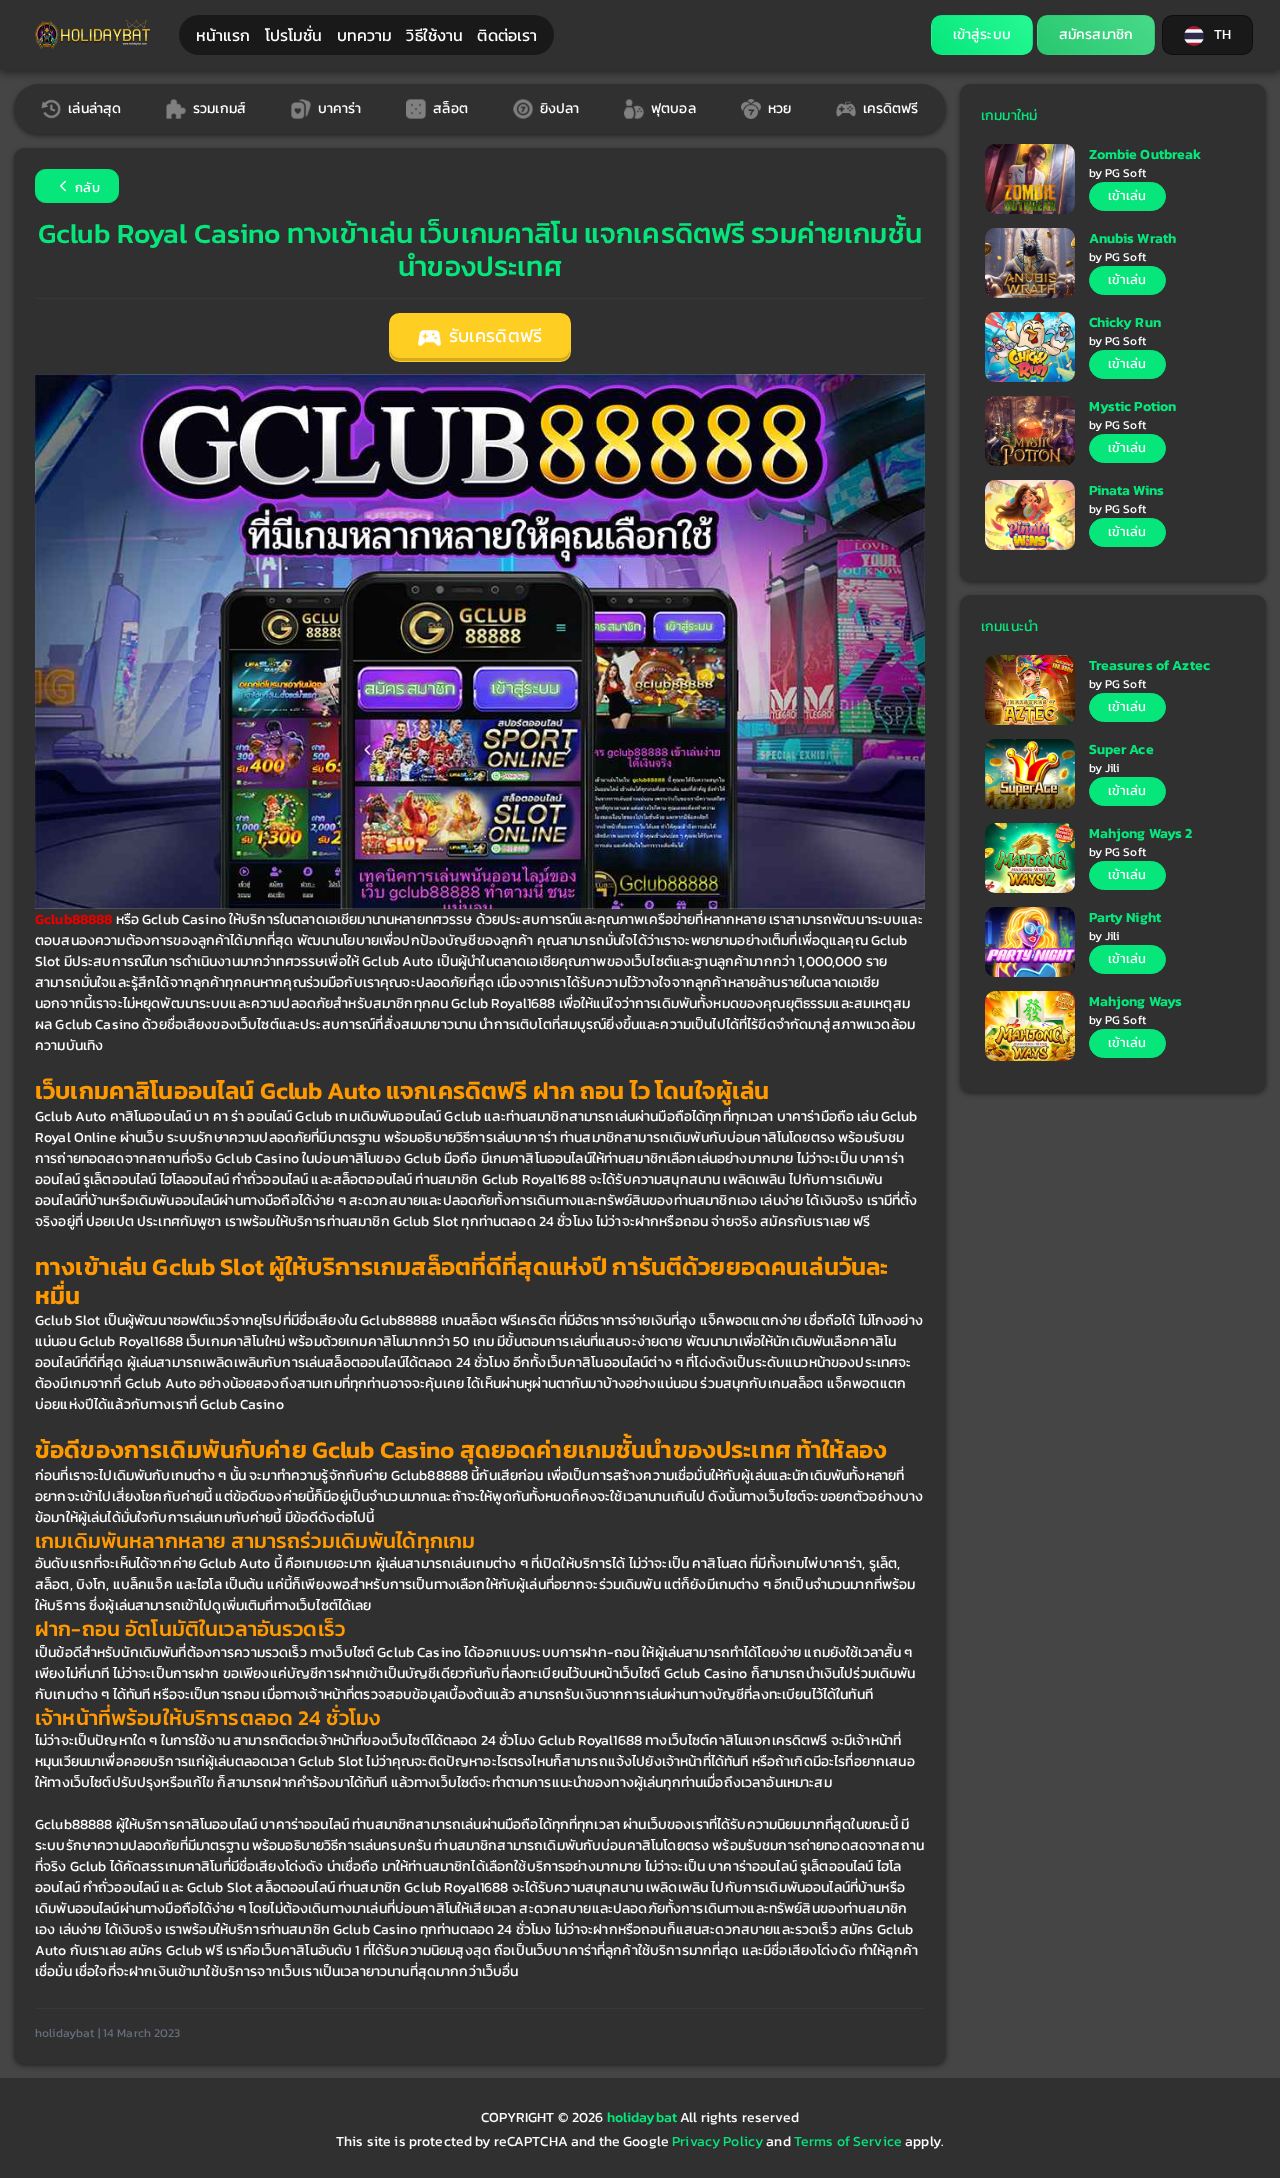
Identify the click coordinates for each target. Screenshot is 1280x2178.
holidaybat (644, 2117)
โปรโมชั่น (294, 35)
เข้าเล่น (1127, 195)
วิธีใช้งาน (434, 35)
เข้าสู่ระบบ (982, 34)
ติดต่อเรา (507, 35)
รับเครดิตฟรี (493, 336)
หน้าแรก (223, 35)
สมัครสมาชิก (1096, 34)
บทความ (365, 35)
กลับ (86, 187)
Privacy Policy (717, 2141)
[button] (1207, 35)
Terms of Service (848, 2141)
